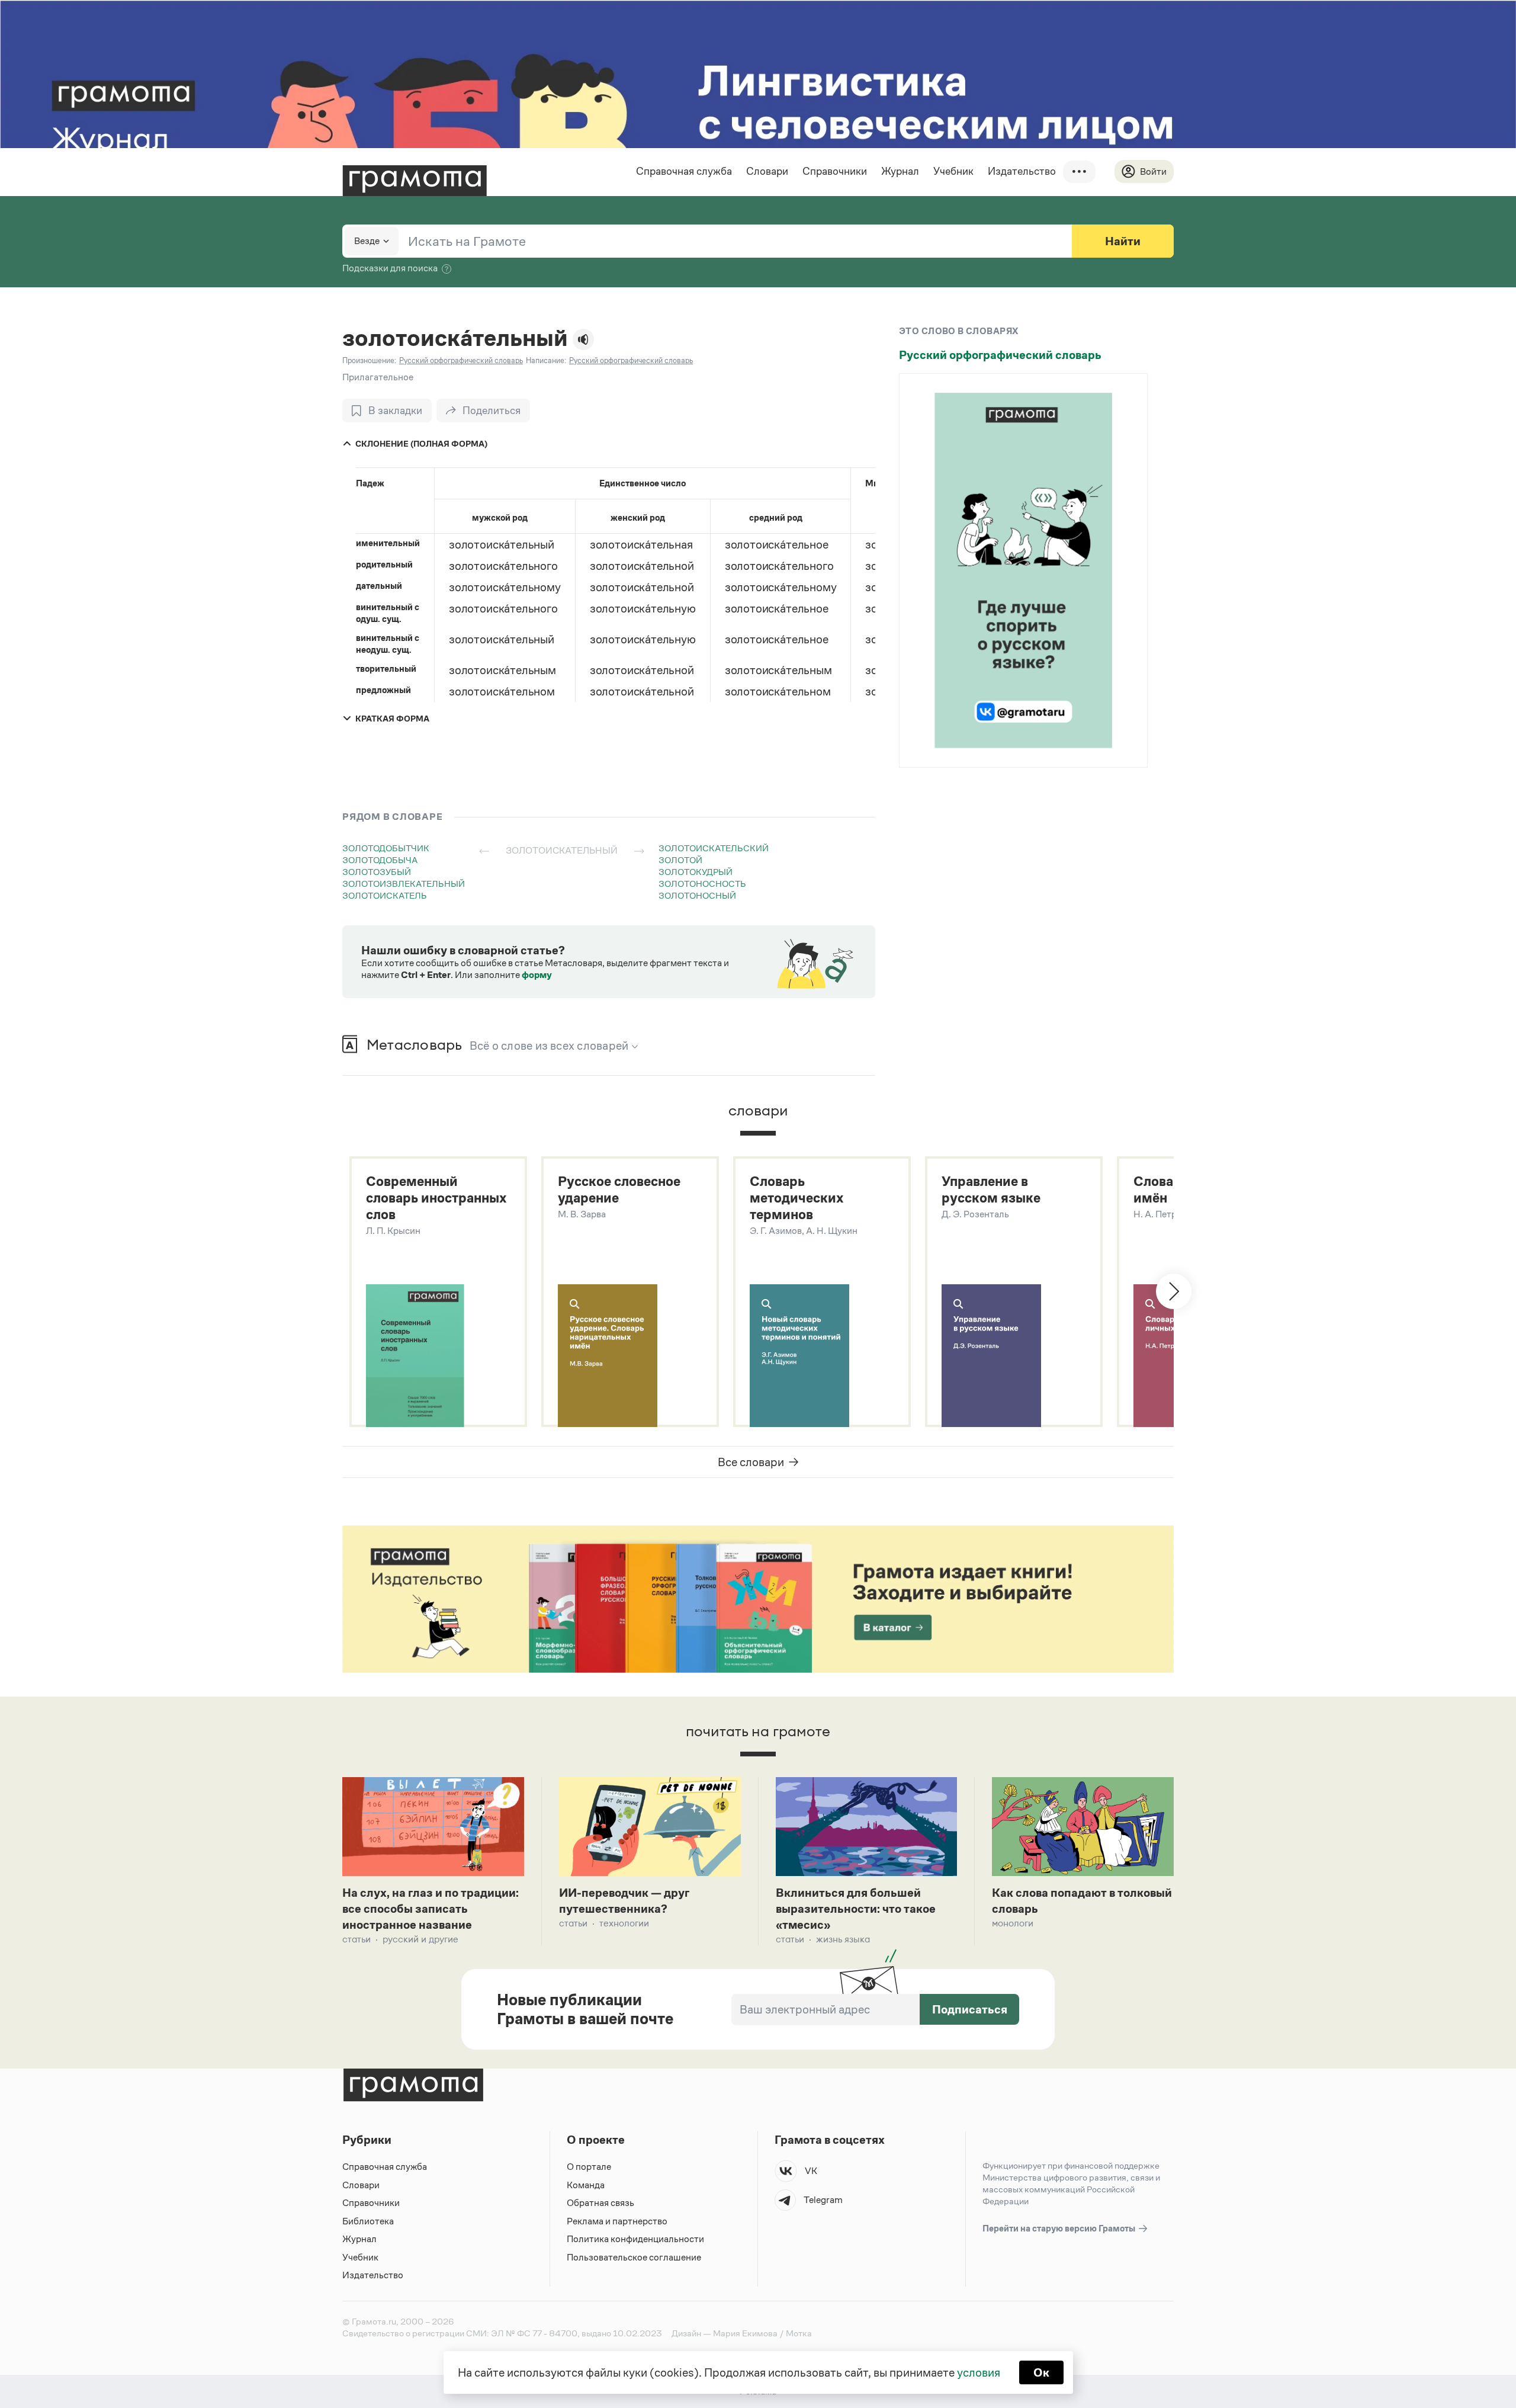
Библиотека (368, 2221)
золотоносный (697, 895)
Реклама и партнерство (617, 2221)
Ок (1041, 2372)
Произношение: (369, 360)
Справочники (835, 171)
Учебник (953, 171)
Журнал (900, 171)
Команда (586, 2185)
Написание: (546, 360)
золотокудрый (696, 872)
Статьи (356, 1939)
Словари (767, 171)
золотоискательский (714, 848)
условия (979, 2372)
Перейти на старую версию (1060, 2228)
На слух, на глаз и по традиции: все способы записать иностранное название (431, 1909)
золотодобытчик (386, 848)
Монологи (1013, 1923)
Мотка (799, 2333)
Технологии (624, 1923)
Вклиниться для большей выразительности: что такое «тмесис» (856, 1909)
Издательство (1022, 171)
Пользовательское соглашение (634, 2257)
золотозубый (377, 872)
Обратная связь (600, 2203)
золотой (680, 860)
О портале (589, 2167)
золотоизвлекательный (404, 884)
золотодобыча (380, 860)
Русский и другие (420, 1939)
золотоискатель (385, 895)
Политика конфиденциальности (635, 2239)
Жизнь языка (843, 1939)
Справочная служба (684, 171)
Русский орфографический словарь (1000, 355)
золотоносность (702, 884)
